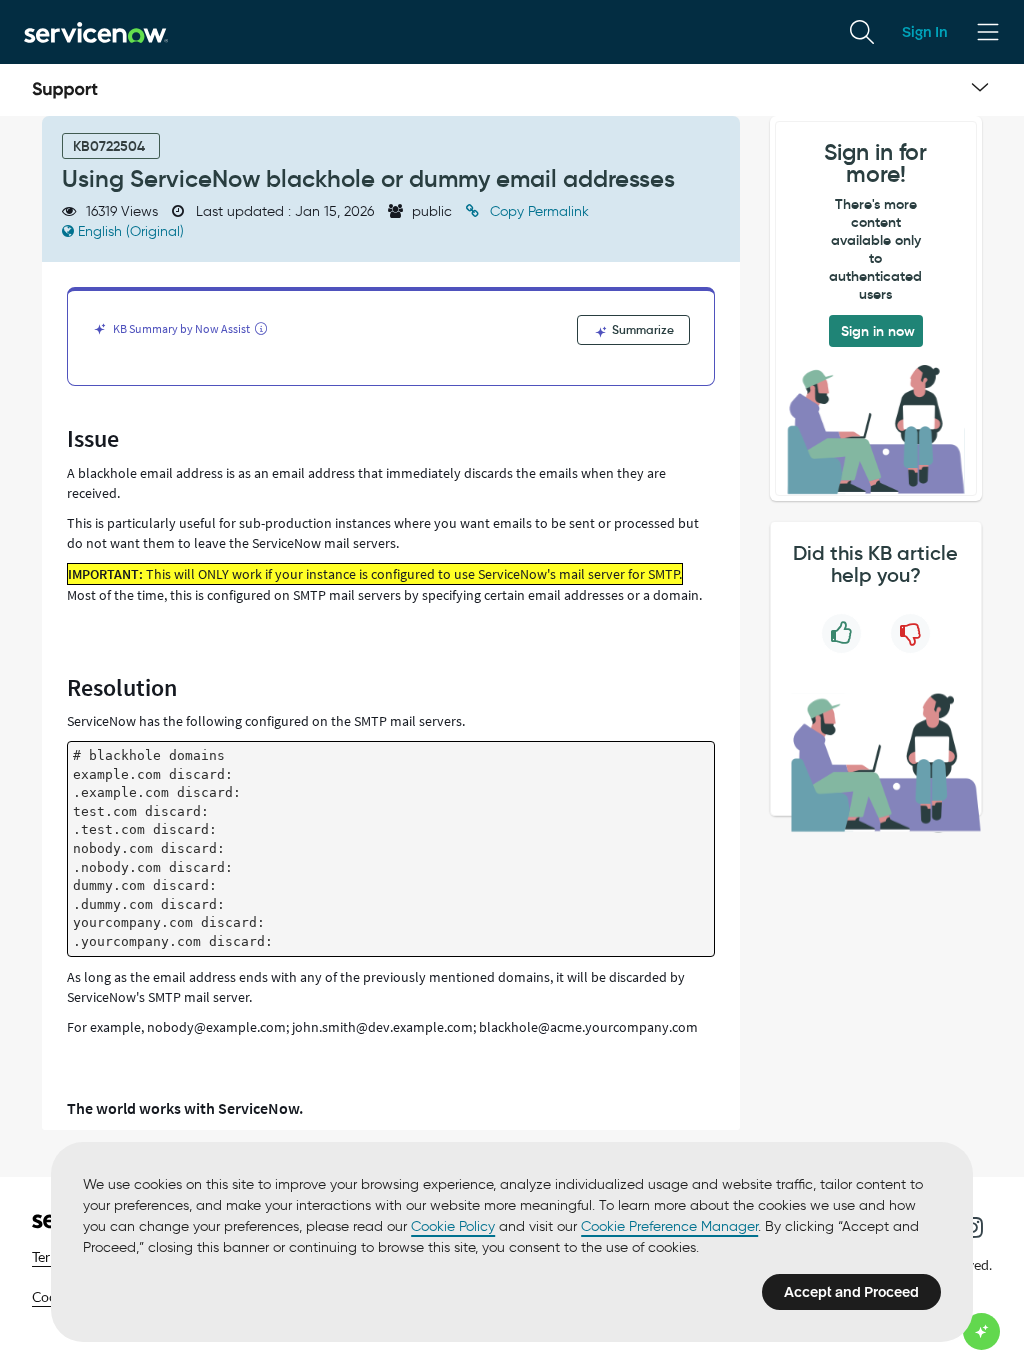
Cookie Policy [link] (453, 1226)
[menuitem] (862, 32)
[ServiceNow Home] (96, 31)
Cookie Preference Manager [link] (669, 1226)
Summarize (641, 329)
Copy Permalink (537, 211)
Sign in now (878, 331)
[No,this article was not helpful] (910, 633)
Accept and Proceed (851, 1292)
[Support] (65, 90)
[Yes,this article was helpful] (841, 633)
